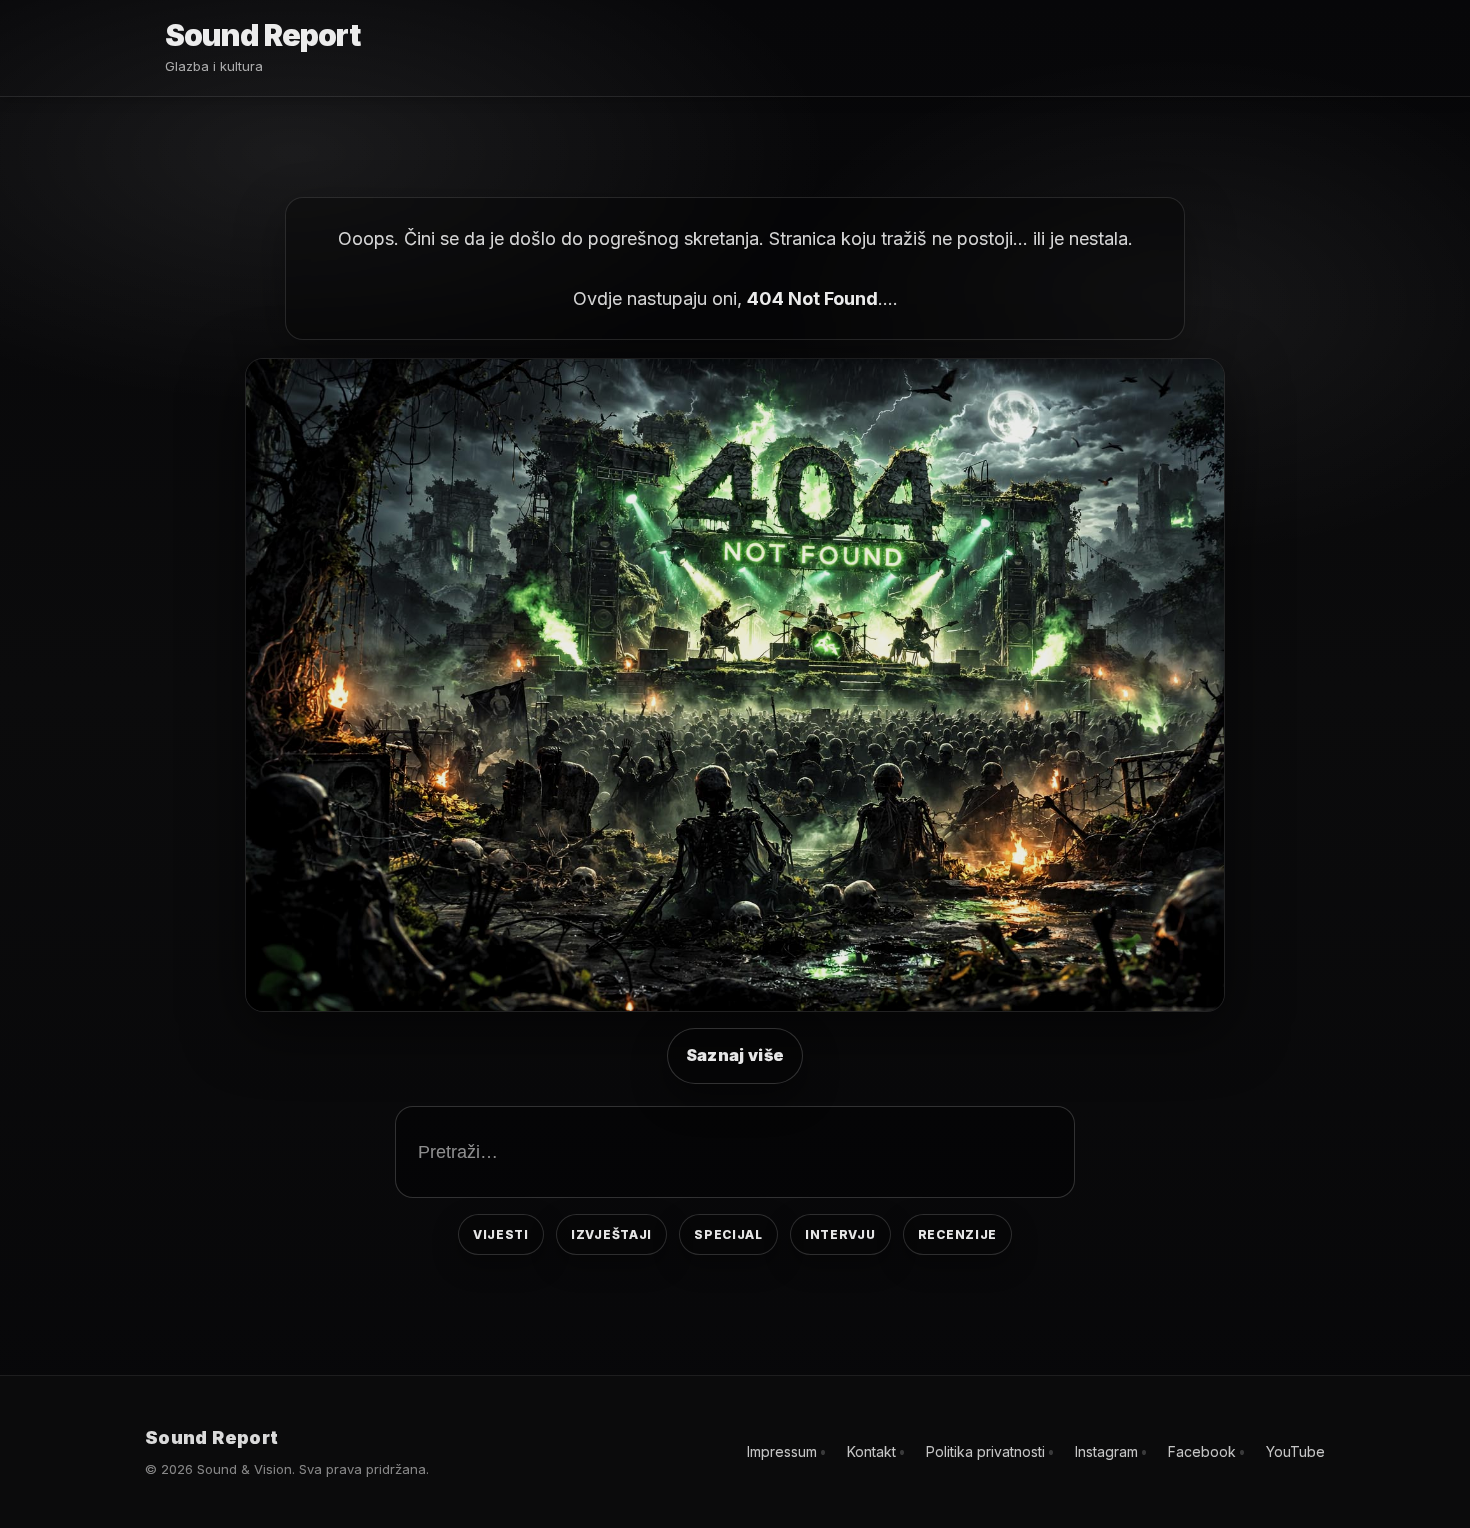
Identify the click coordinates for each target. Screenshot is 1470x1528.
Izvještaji (611, 1234)
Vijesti (501, 1234)
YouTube (1295, 1451)
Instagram (1106, 1451)
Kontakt (871, 1451)
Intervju (840, 1234)
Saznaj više (735, 1055)
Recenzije (957, 1234)
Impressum (782, 1451)
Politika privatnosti (985, 1451)
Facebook (1202, 1451)
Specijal (728, 1234)
